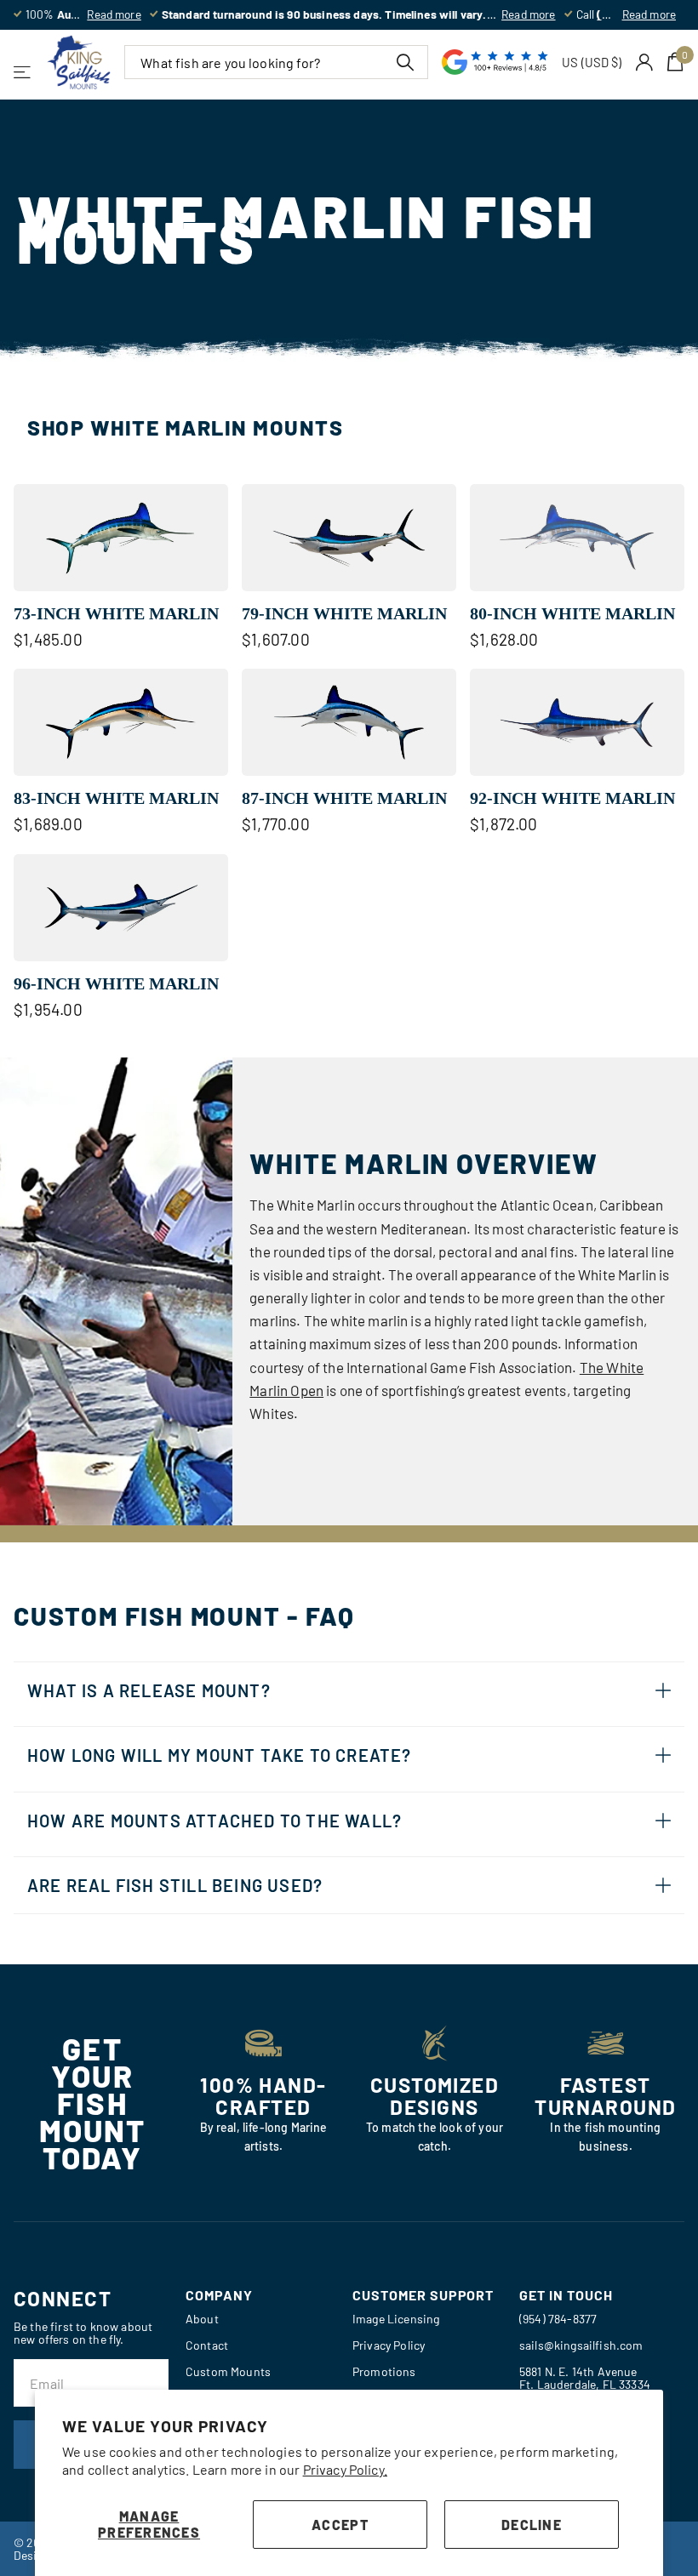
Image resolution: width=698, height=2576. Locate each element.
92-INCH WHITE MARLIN (572, 798)
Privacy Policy (389, 2345)
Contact (207, 2345)
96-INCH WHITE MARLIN (116, 983)
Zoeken (405, 62)
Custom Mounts (228, 2371)
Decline (532, 2525)
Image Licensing (396, 2319)
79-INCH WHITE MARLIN (344, 613)
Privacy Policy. (345, 2469)
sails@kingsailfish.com (581, 2345)
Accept (340, 2525)
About (202, 2319)
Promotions (384, 2371)
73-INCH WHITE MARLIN (116, 613)
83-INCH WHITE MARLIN (116, 798)
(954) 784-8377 (558, 2319)
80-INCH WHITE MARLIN (572, 613)
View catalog (23, 72)
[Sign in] (645, 63)
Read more (114, 14)
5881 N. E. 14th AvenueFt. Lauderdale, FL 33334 (585, 2378)
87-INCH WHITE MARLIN (344, 798)
